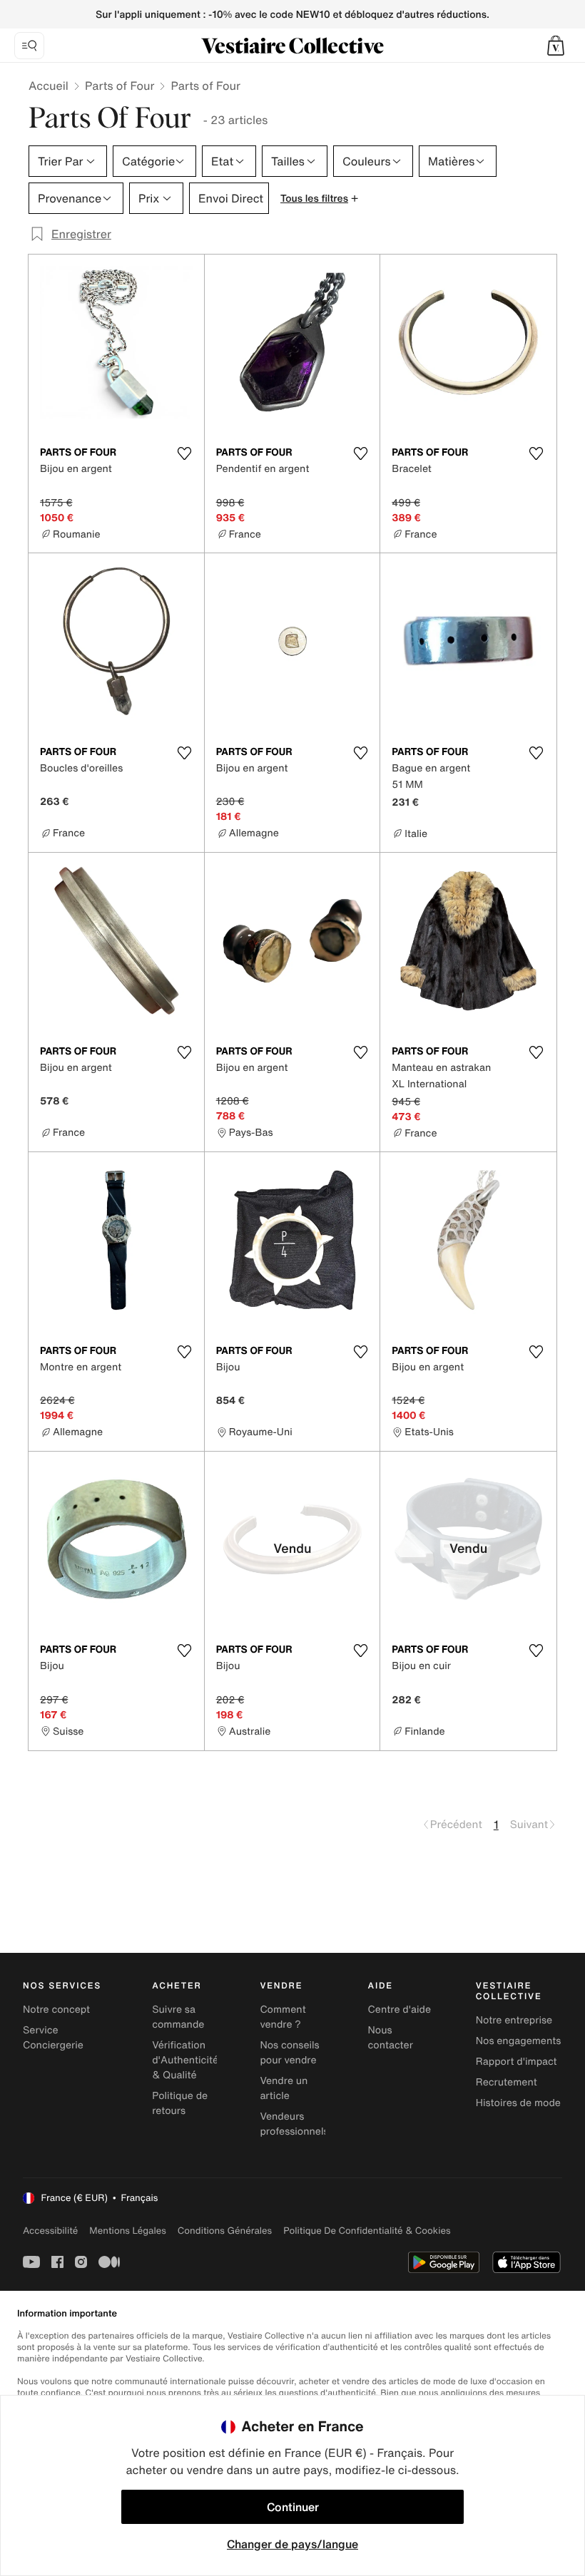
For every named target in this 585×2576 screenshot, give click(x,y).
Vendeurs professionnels (294, 2124)
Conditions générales (225, 2231)
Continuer (293, 2507)
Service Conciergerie (53, 2038)
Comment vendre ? (283, 2017)
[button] (556, 46)
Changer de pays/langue (292, 2544)
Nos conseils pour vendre (289, 2053)
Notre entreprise (514, 2020)
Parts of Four (120, 86)
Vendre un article (284, 2088)
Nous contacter (391, 2038)
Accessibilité (50, 2231)
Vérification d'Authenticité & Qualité (185, 2060)
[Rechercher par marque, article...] (29, 46)
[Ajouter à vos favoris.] (185, 453)
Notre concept (56, 2010)
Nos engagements (519, 2041)
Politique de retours (180, 2103)
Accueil (49, 86)
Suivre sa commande (178, 2017)
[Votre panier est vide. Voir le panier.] (556, 46)
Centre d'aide (400, 2010)
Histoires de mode (518, 2103)
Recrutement (507, 2082)
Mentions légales (127, 2231)
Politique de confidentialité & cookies (367, 2231)
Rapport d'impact (517, 2062)
